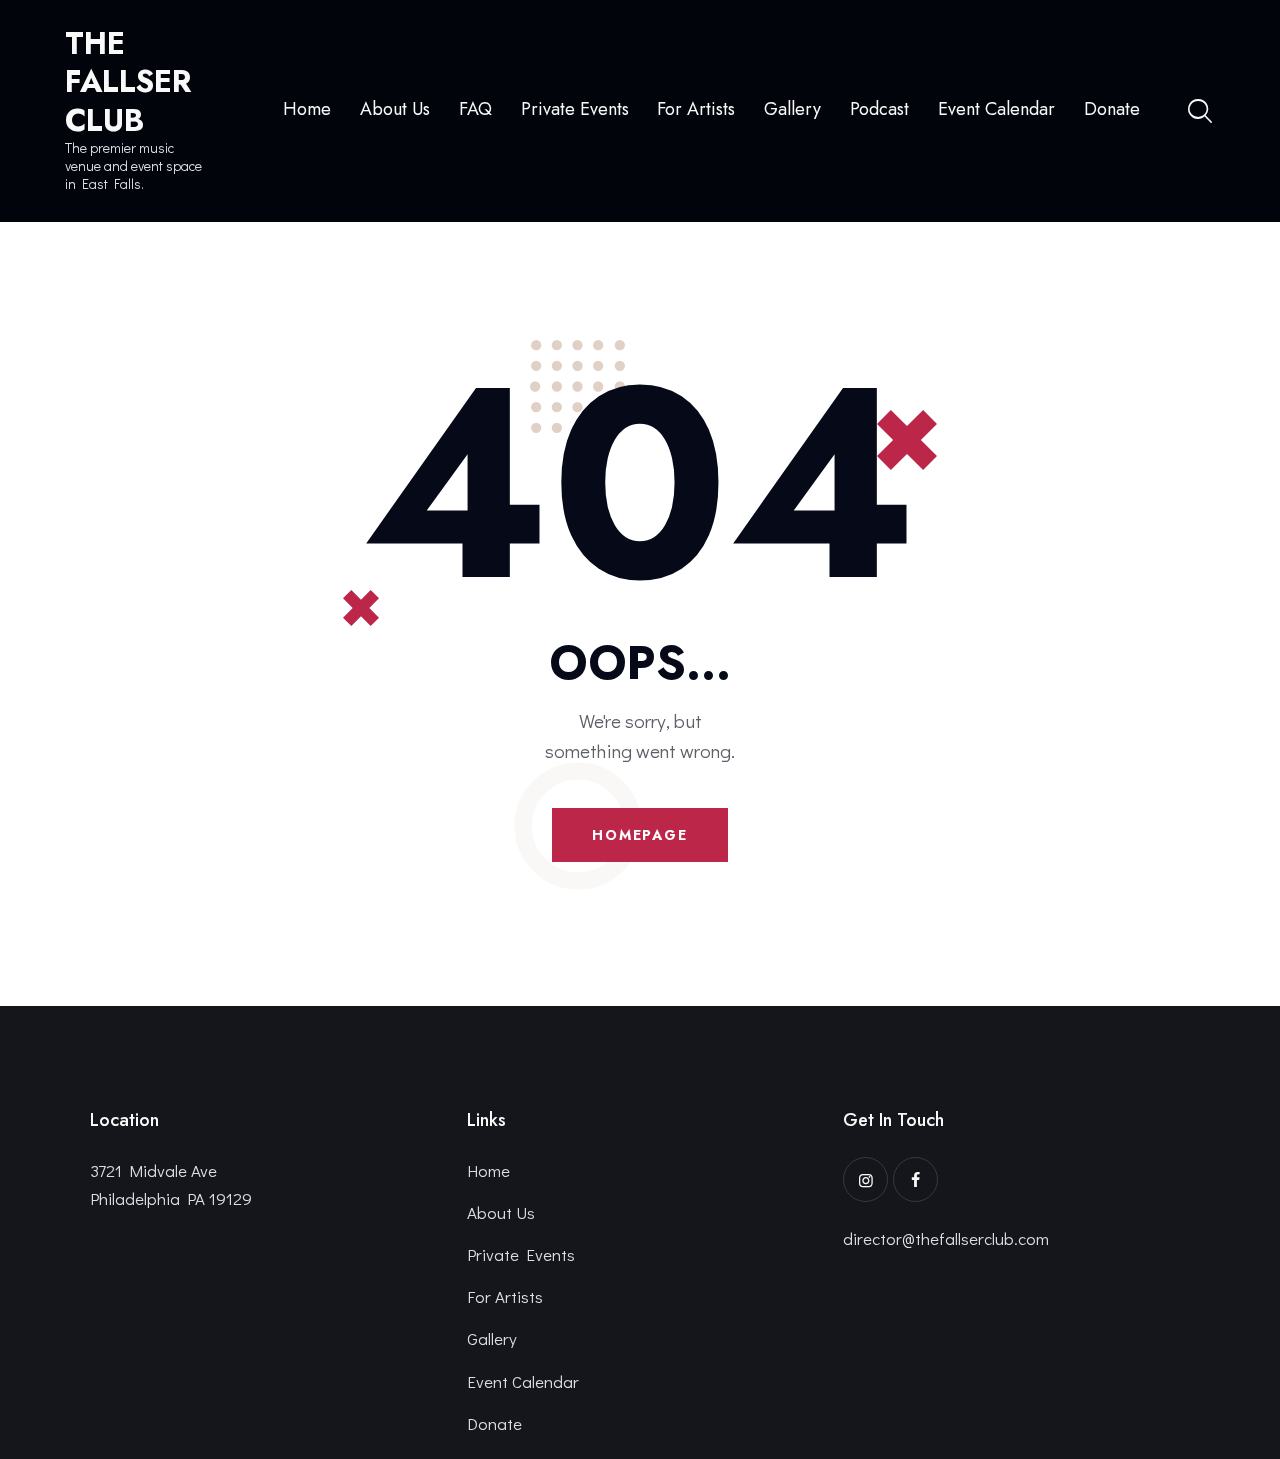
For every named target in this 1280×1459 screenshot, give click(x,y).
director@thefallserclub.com (946, 1238)
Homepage (640, 835)
